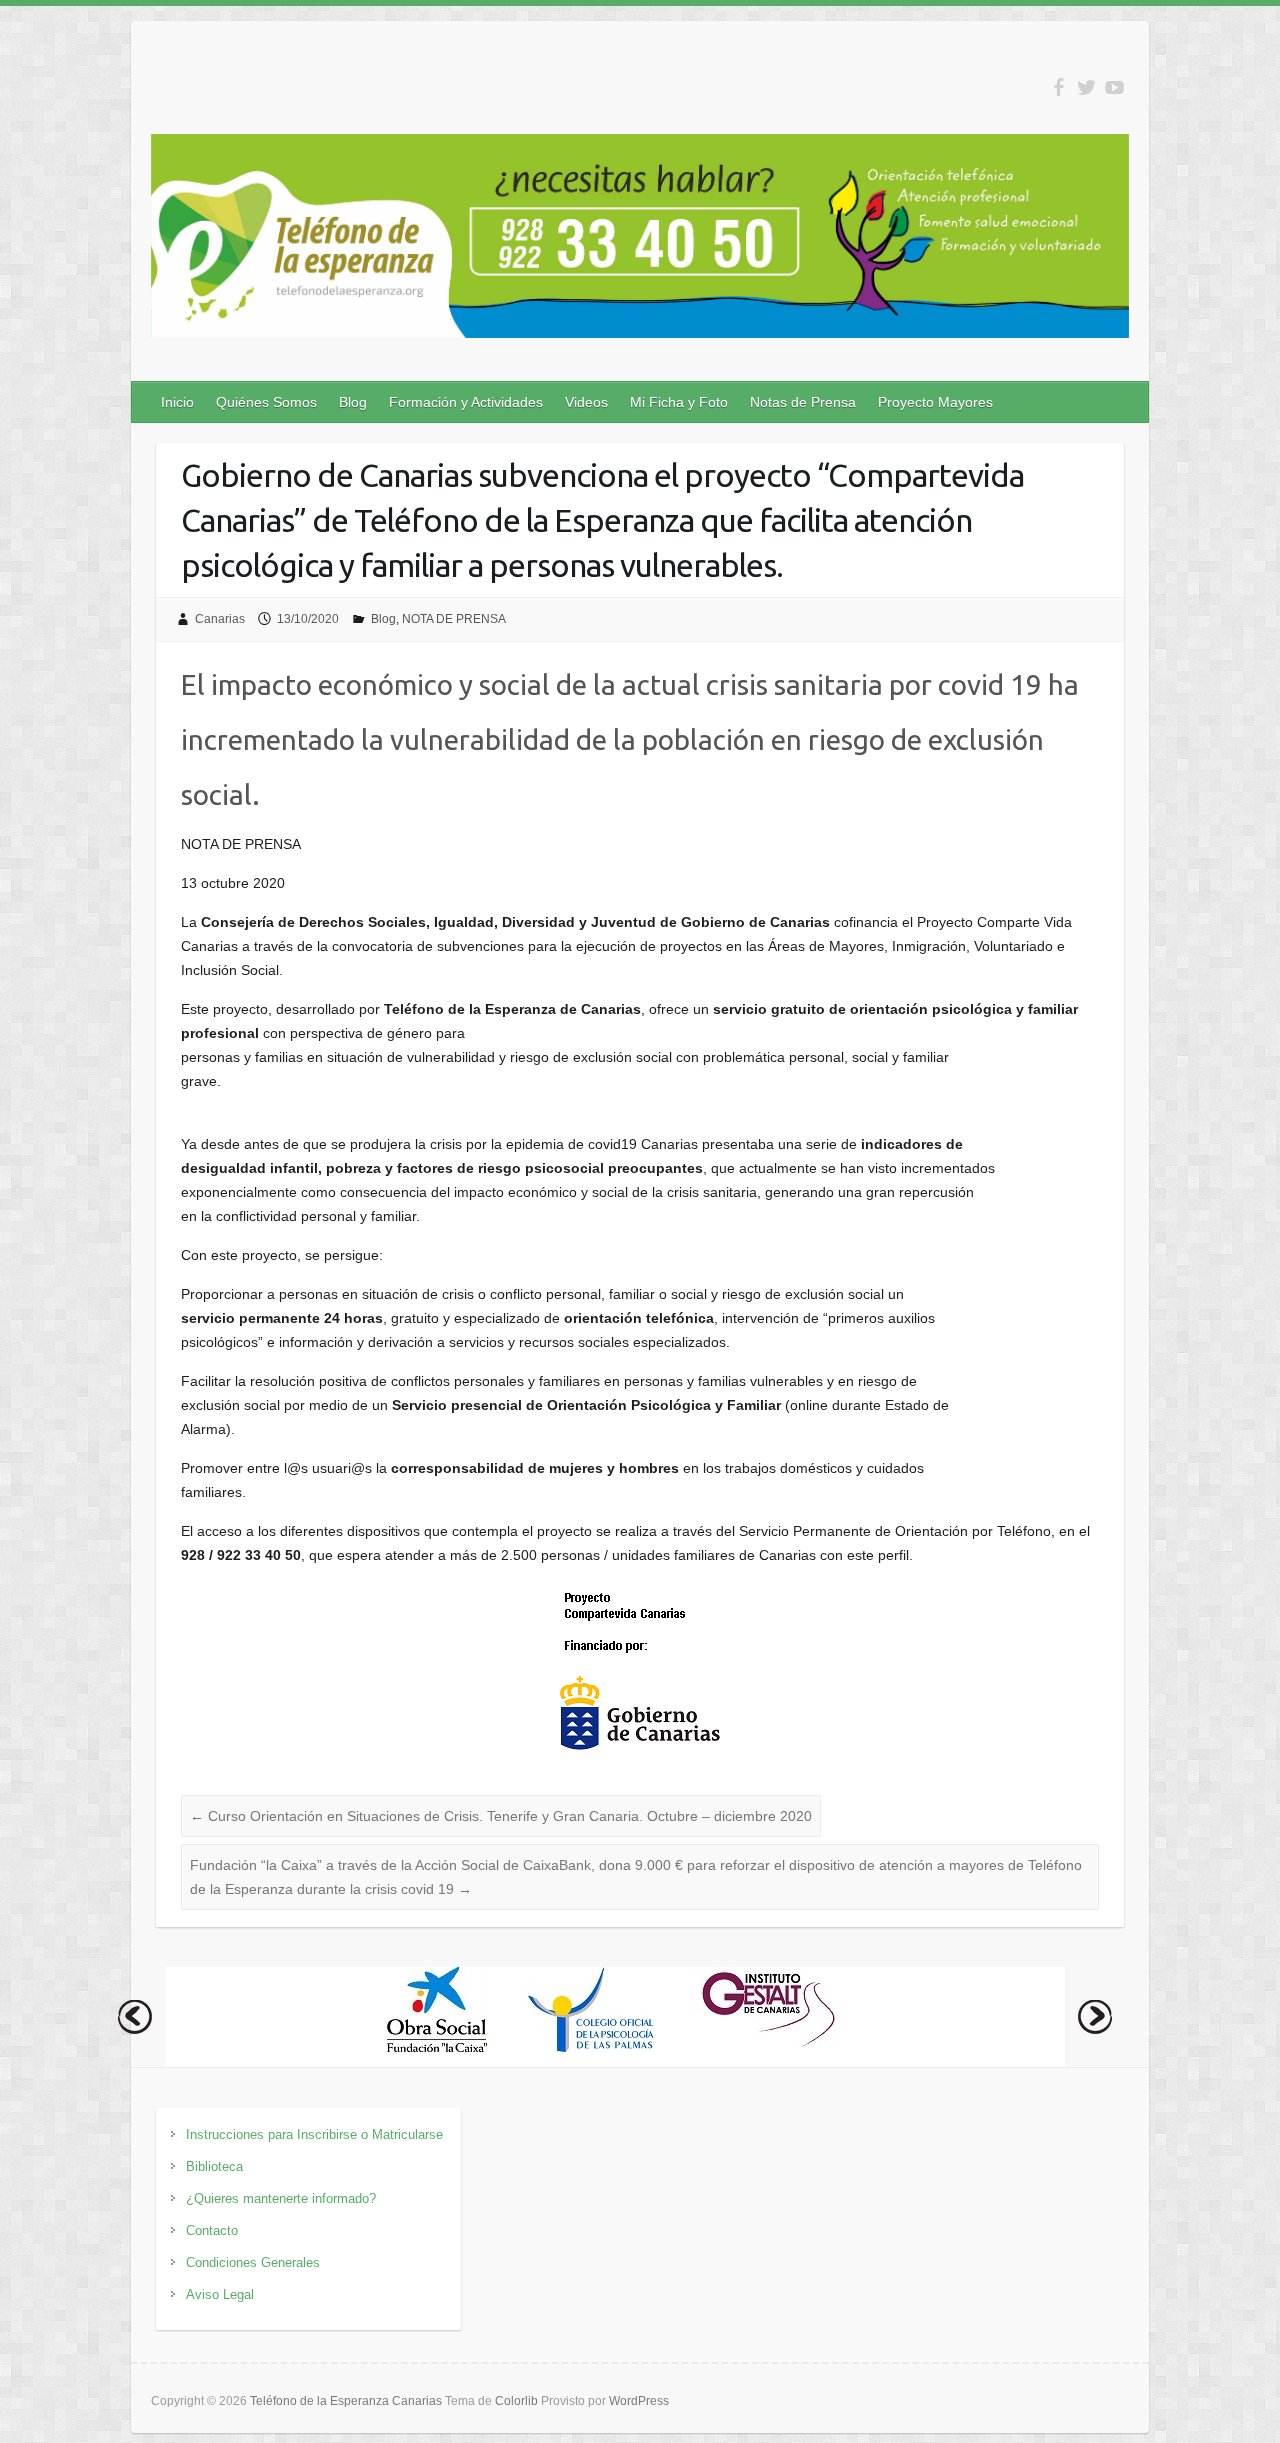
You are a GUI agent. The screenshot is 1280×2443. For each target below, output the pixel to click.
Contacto (212, 2230)
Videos (586, 402)
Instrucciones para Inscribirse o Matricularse (314, 2134)
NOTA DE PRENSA (454, 619)
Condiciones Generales (253, 2262)
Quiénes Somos (266, 402)
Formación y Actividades (466, 402)
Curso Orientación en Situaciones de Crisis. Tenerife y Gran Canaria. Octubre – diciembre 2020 (501, 1816)
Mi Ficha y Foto (679, 402)
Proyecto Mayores (935, 402)
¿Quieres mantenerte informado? (281, 2198)
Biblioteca (214, 2166)
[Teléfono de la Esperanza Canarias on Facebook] (1058, 88)
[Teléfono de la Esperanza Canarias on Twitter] (1086, 88)
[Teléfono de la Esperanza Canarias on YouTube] (1114, 88)
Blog (353, 402)
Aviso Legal (220, 2294)
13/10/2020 (308, 619)
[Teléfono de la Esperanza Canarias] (640, 240)
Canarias (220, 619)
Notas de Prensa (803, 402)
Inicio (177, 402)
